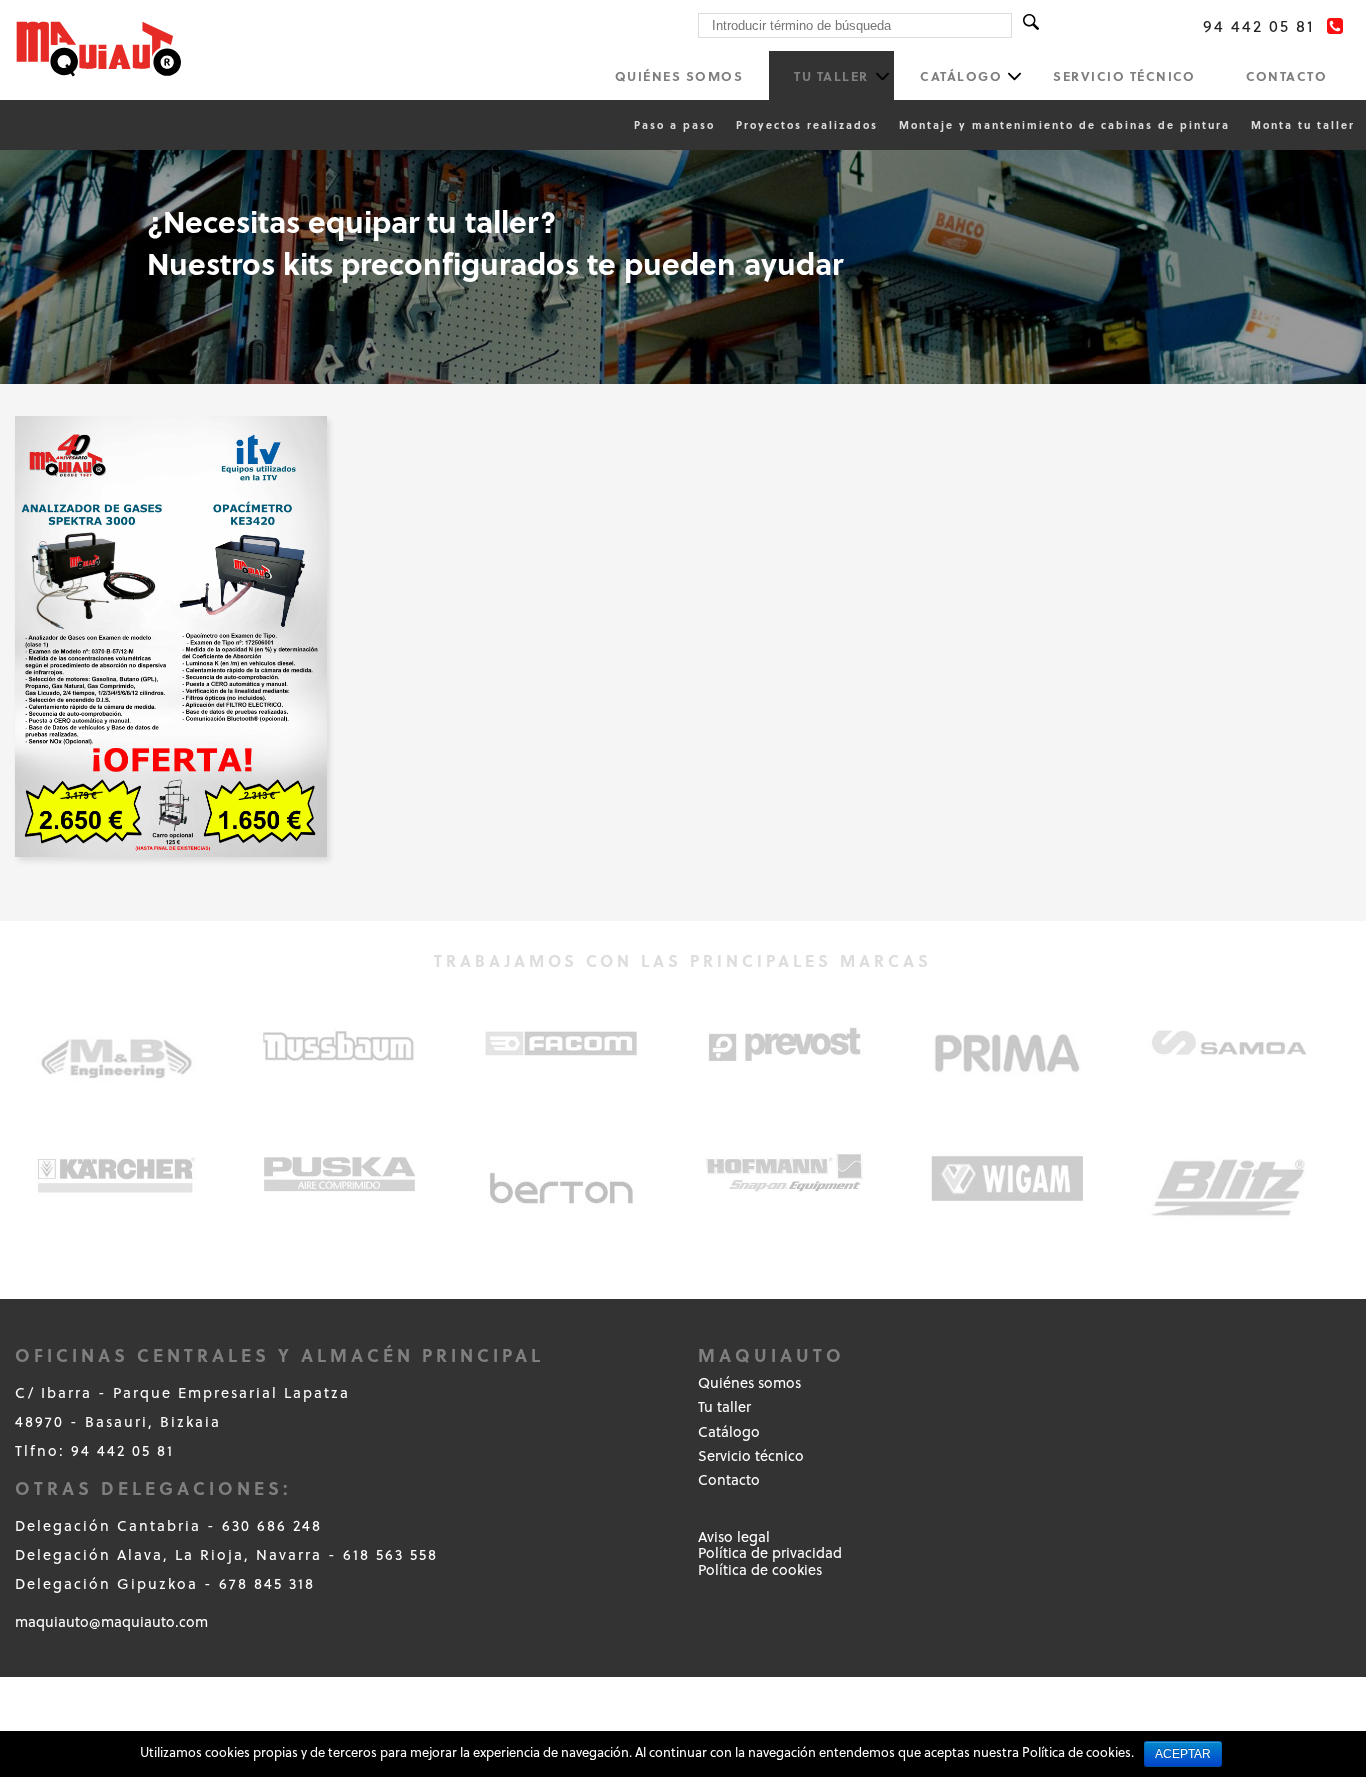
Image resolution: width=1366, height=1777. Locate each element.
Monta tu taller (1303, 124)
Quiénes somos (679, 75)
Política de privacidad (770, 1552)
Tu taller (831, 75)
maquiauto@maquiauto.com (111, 1621)
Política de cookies (760, 1569)
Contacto (1286, 75)
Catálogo (961, 75)
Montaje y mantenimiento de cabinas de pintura (1064, 124)
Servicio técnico (1124, 75)
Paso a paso (674, 124)
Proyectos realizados (807, 124)
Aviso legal (734, 1536)
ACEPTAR (1183, 1754)
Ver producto (171, 666)
